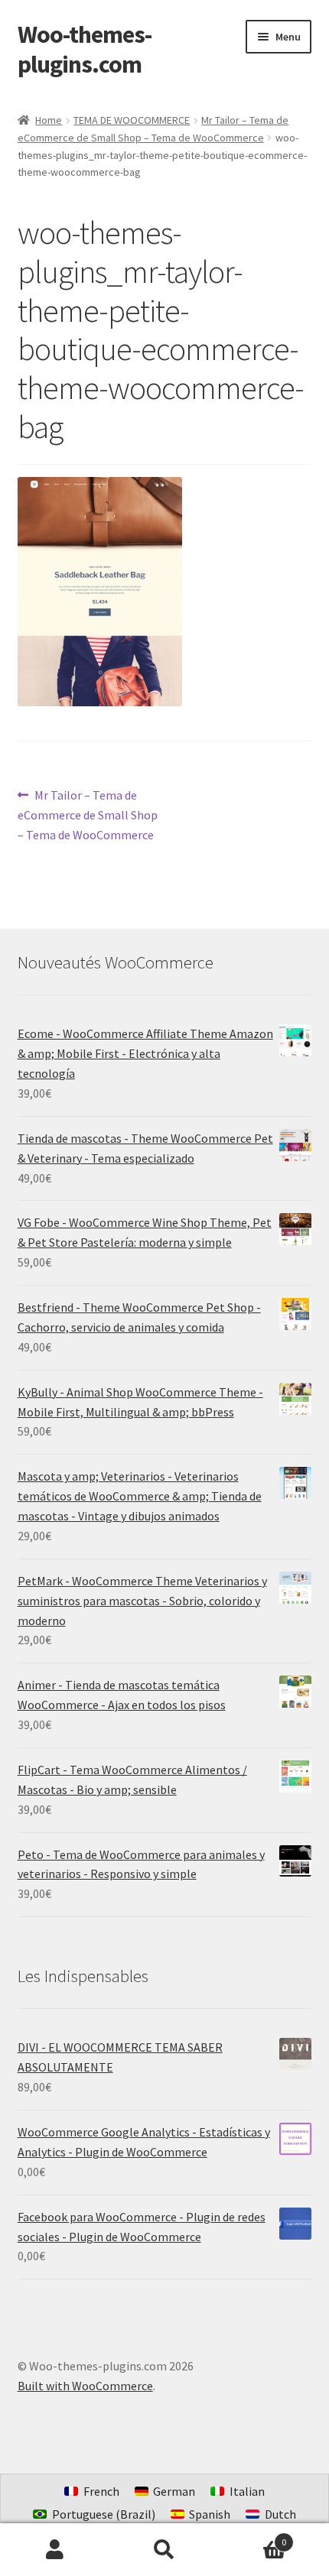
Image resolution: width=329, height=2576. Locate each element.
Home (49, 120)
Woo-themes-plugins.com (85, 49)
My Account (55, 2550)
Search (164, 2550)
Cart (253, 2537)
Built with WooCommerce (85, 2386)
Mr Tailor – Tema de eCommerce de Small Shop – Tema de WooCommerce (88, 814)
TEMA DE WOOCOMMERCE (132, 120)
